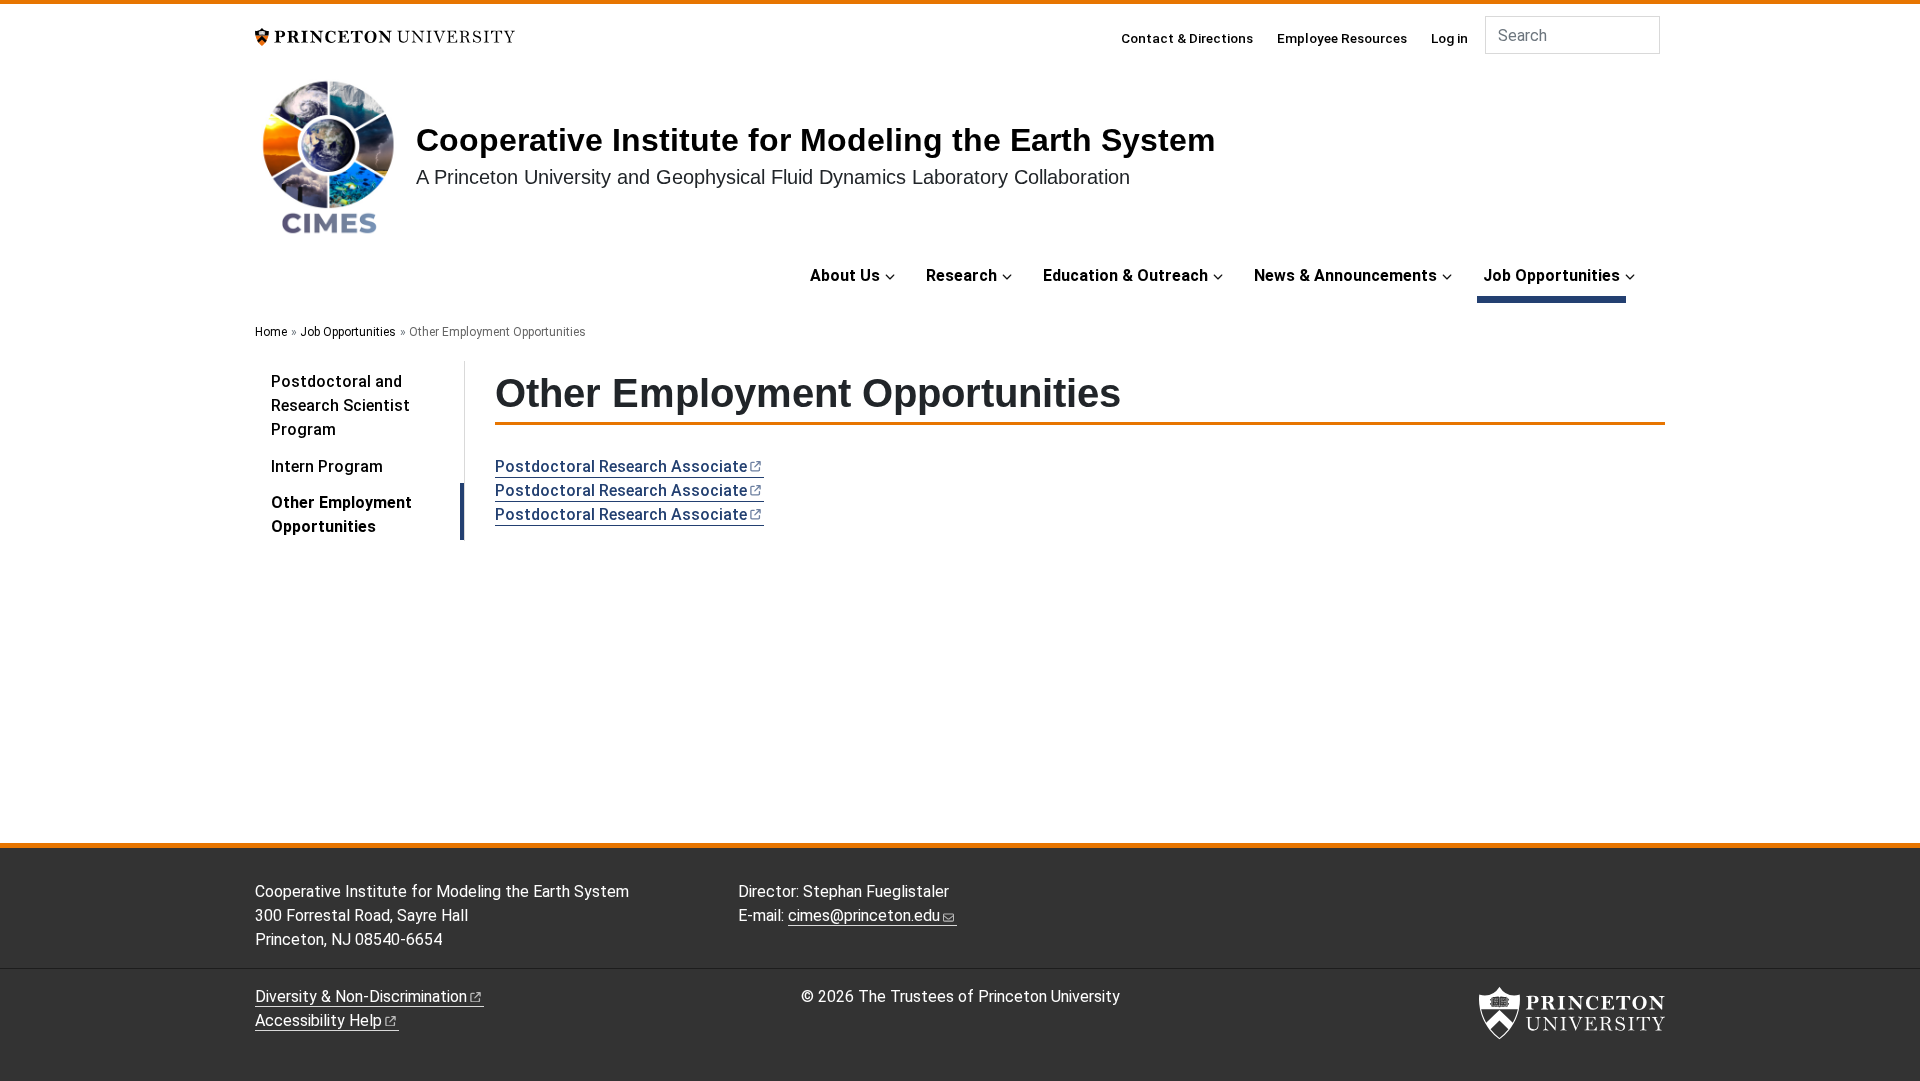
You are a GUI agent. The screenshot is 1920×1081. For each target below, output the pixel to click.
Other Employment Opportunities (367, 514)
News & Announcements (1345, 275)
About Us (845, 275)
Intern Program (327, 466)
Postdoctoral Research (621, 466)
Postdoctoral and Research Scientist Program (340, 405)
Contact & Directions (1187, 38)
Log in (1449, 38)
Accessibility (318, 1020)
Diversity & (361, 996)
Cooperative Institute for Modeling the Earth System (815, 140)
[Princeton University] (385, 35)
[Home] (335, 164)
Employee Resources (1342, 38)
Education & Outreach (1125, 275)
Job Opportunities (1554, 275)
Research (961, 275)
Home (271, 332)
